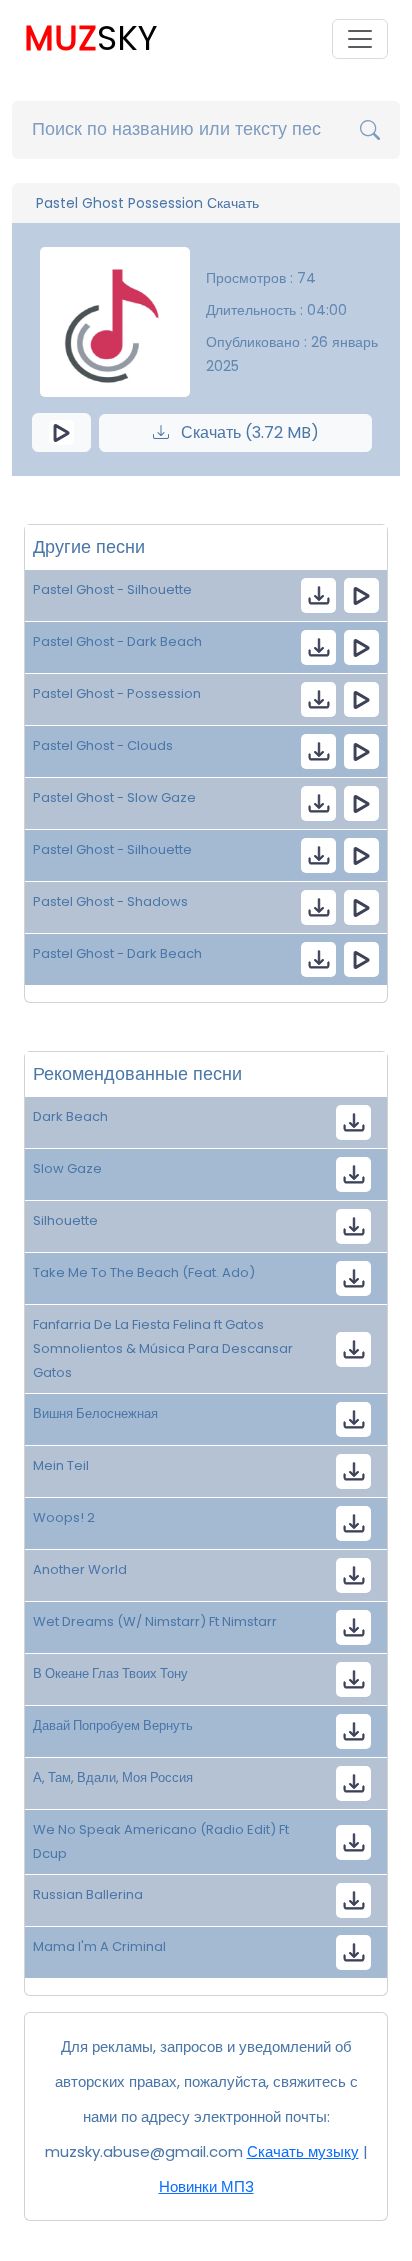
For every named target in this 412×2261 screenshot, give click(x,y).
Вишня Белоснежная (95, 1413)
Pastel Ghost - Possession (117, 693)
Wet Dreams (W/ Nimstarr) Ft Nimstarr (155, 1621)
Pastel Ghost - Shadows (110, 901)
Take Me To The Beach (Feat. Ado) (144, 1272)
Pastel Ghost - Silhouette (112, 589)
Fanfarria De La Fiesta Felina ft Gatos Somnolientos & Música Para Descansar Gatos (163, 1348)
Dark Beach (70, 1116)
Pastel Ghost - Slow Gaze (114, 797)
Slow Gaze (67, 1168)
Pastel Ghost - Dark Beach (117, 641)
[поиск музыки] (370, 130)
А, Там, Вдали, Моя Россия (113, 1777)
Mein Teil (61, 1465)
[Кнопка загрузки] (353, 1122)
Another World (80, 1569)
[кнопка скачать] (318, 595)
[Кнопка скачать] (353, 1278)
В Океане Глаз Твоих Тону (110, 1673)
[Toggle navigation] (360, 39)
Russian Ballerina (88, 1894)
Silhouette (65, 1220)
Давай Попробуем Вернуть (113, 1725)
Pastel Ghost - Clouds (103, 745)
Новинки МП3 (206, 2186)
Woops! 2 (64, 1517)
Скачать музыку (303, 2151)
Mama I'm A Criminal (99, 1946)
